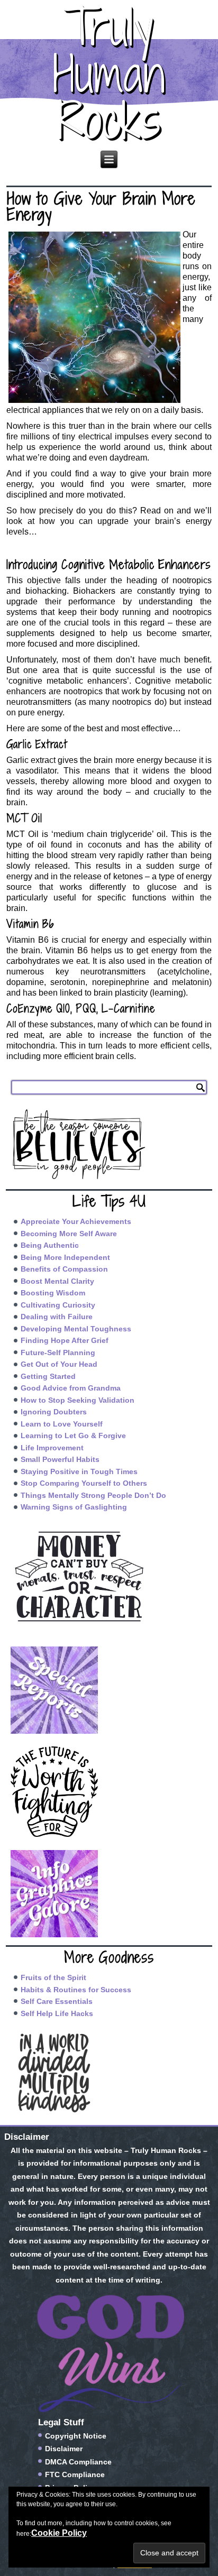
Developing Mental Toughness (76, 1329)
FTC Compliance (75, 2474)
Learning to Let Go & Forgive (73, 1436)
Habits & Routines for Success (76, 1990)
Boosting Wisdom (53, 1293)
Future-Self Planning (58, 1353)
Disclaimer (64, 2449)
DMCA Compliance (78, 2462)
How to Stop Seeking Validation (78, 1400)
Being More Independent (65, 1257)
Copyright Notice (76, 2436)
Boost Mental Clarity (57, 1281)
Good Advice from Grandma (71, 1388)
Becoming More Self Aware (69, 1234)
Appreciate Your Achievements (76, 1221)
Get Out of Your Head (59, 1364)
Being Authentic (50, 1245)
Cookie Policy (59, 2533)
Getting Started (48, 1376)
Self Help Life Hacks (57, 2013)
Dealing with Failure (57, 1317)
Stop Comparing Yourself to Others (84, 1483)
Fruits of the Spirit (53, 1977)
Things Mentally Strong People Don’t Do (93, 1495)
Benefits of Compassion (64, 1269)
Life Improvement (52, 1448)
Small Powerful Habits (60, 1459)
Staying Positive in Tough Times (79, 1471)
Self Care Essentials (57, 2001)
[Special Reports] (109, 1690)
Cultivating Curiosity (58, 1305)
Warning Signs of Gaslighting (74, 1507)
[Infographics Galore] (109, 1894)
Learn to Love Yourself (62, 1424)
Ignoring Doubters (54, 1412)
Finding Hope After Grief (65, 1340)
